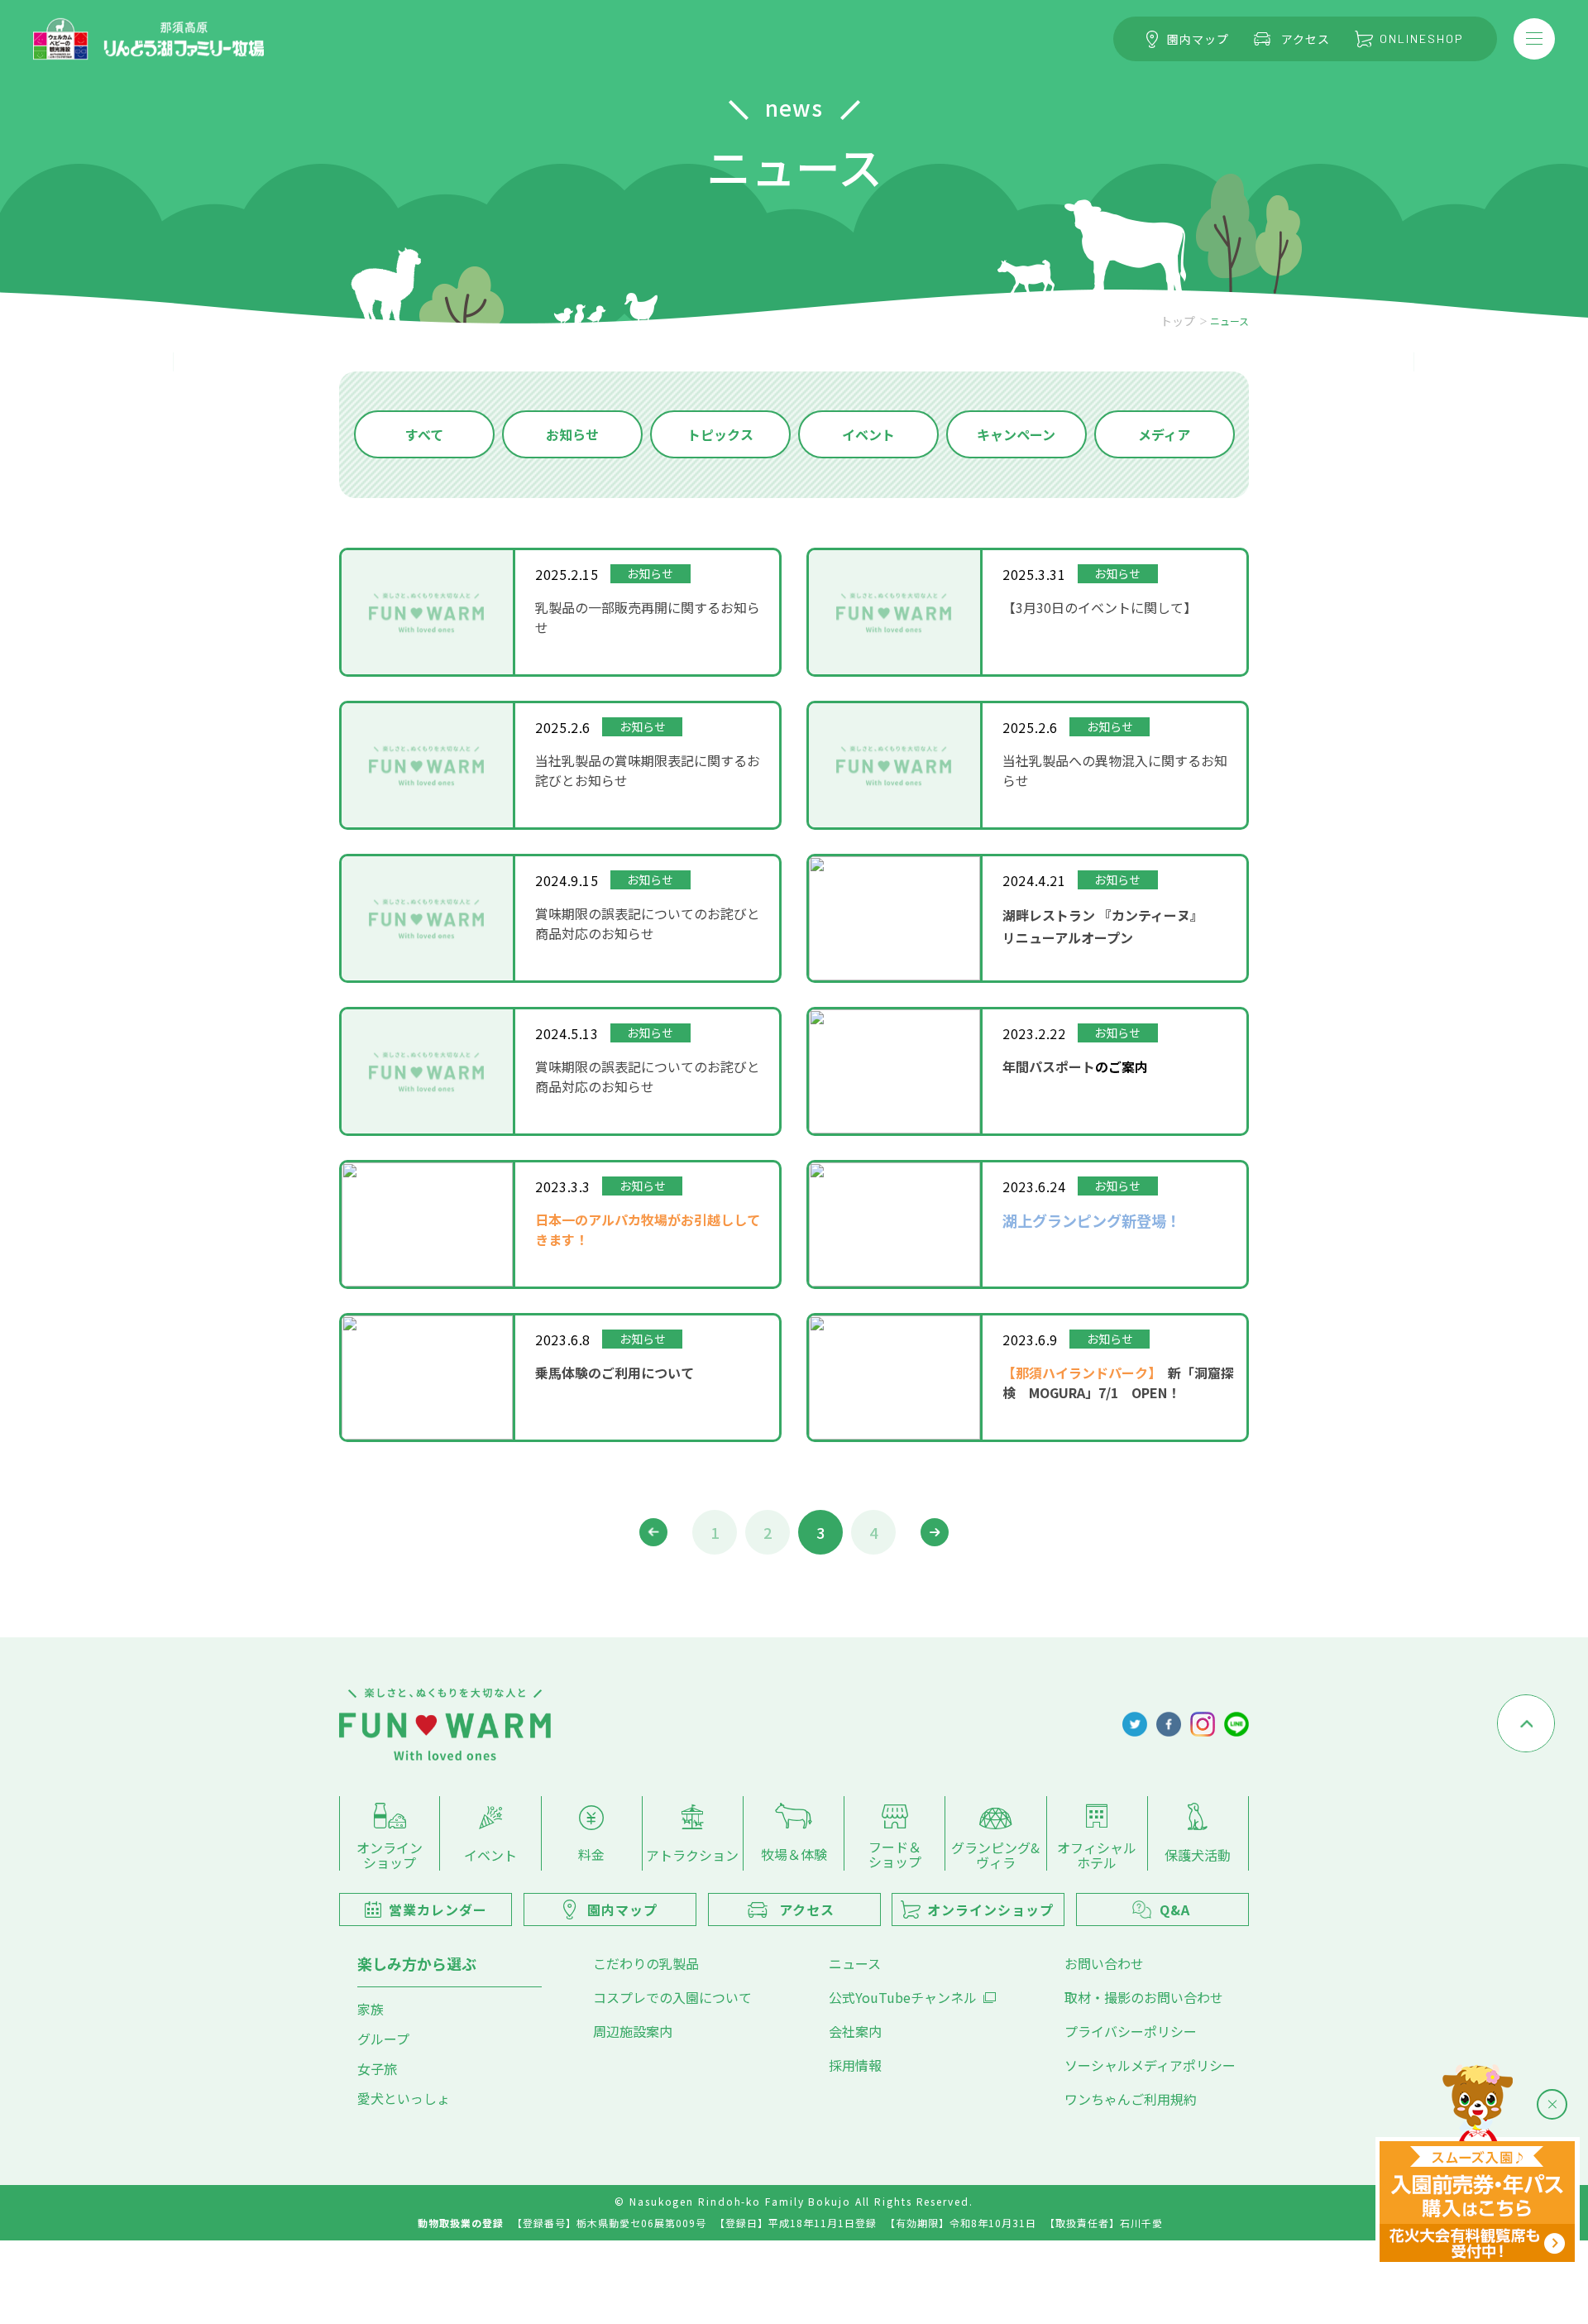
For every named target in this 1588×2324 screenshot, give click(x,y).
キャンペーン (1016, 434)
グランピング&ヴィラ (995, 1854)
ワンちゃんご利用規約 (1131, 2099)
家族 (371, 2009)
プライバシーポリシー (1131, 2031)
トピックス (720, 434)
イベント (868, 434)
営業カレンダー (438, 1910)
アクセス (1306, 39)
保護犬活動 (1198, 1854)
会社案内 (855, 2031)
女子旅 (377, 2068)
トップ (1178, 321)
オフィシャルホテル (1097, 1854)
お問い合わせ (1104, 1963)
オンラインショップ (390, 1854)
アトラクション (692, 1854)
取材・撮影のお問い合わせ (1144, 1997)
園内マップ (1198, 39)
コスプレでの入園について (672, 1997)
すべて (424, 434)
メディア (1164, 434)
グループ (383, 2039)
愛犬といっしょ (404, 2098)
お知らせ (572, 434)
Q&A (1175, 1910)
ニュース (855, 1963)
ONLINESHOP (1422, 38)
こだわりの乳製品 (646, 1963)
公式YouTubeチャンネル (903, 1997)
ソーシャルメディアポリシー (1150, 2065)
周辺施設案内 (633, 2031)
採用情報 (855, 2065)
